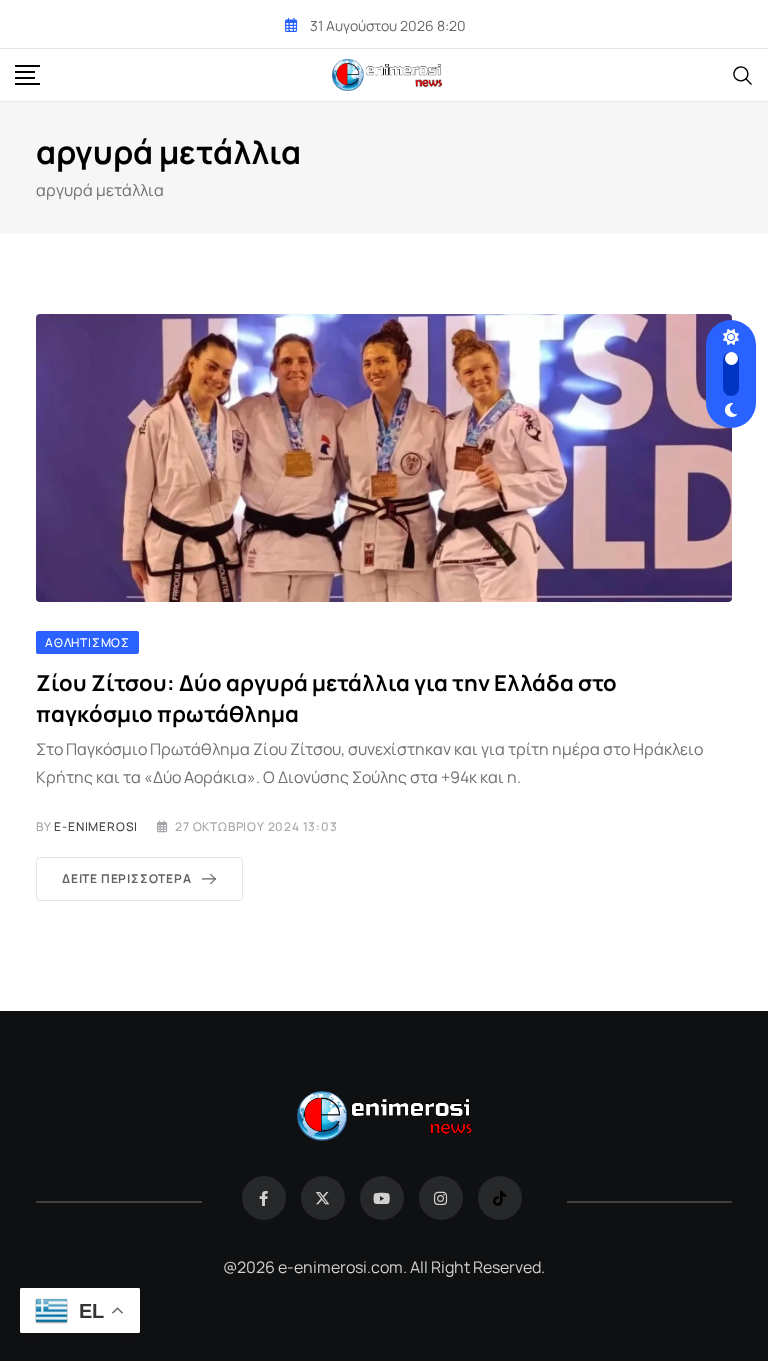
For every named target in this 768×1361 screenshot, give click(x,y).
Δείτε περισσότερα (127, 878)
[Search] (743, 74)
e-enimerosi (96, 826)
